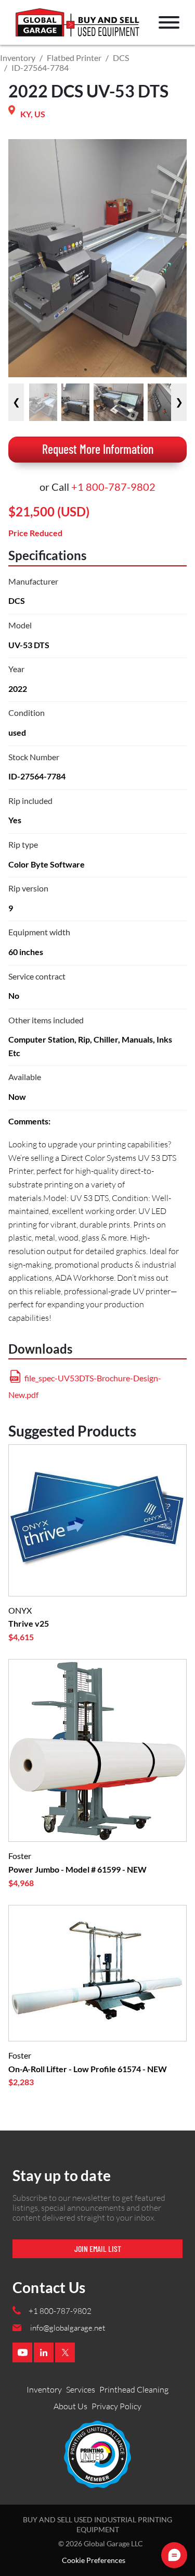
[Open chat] (174, 2555)
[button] (169, 22)
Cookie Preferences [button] (94, 2560)
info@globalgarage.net (68, 2328)
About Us (70, 2406)
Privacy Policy (116, 2406)
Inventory (18, 58)
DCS (121, 58)
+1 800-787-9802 (113, 487)
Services (81, 2389)
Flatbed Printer (74, 58)
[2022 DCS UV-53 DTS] (43, 402)
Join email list (98, 2249)
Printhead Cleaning (134, 2389)
